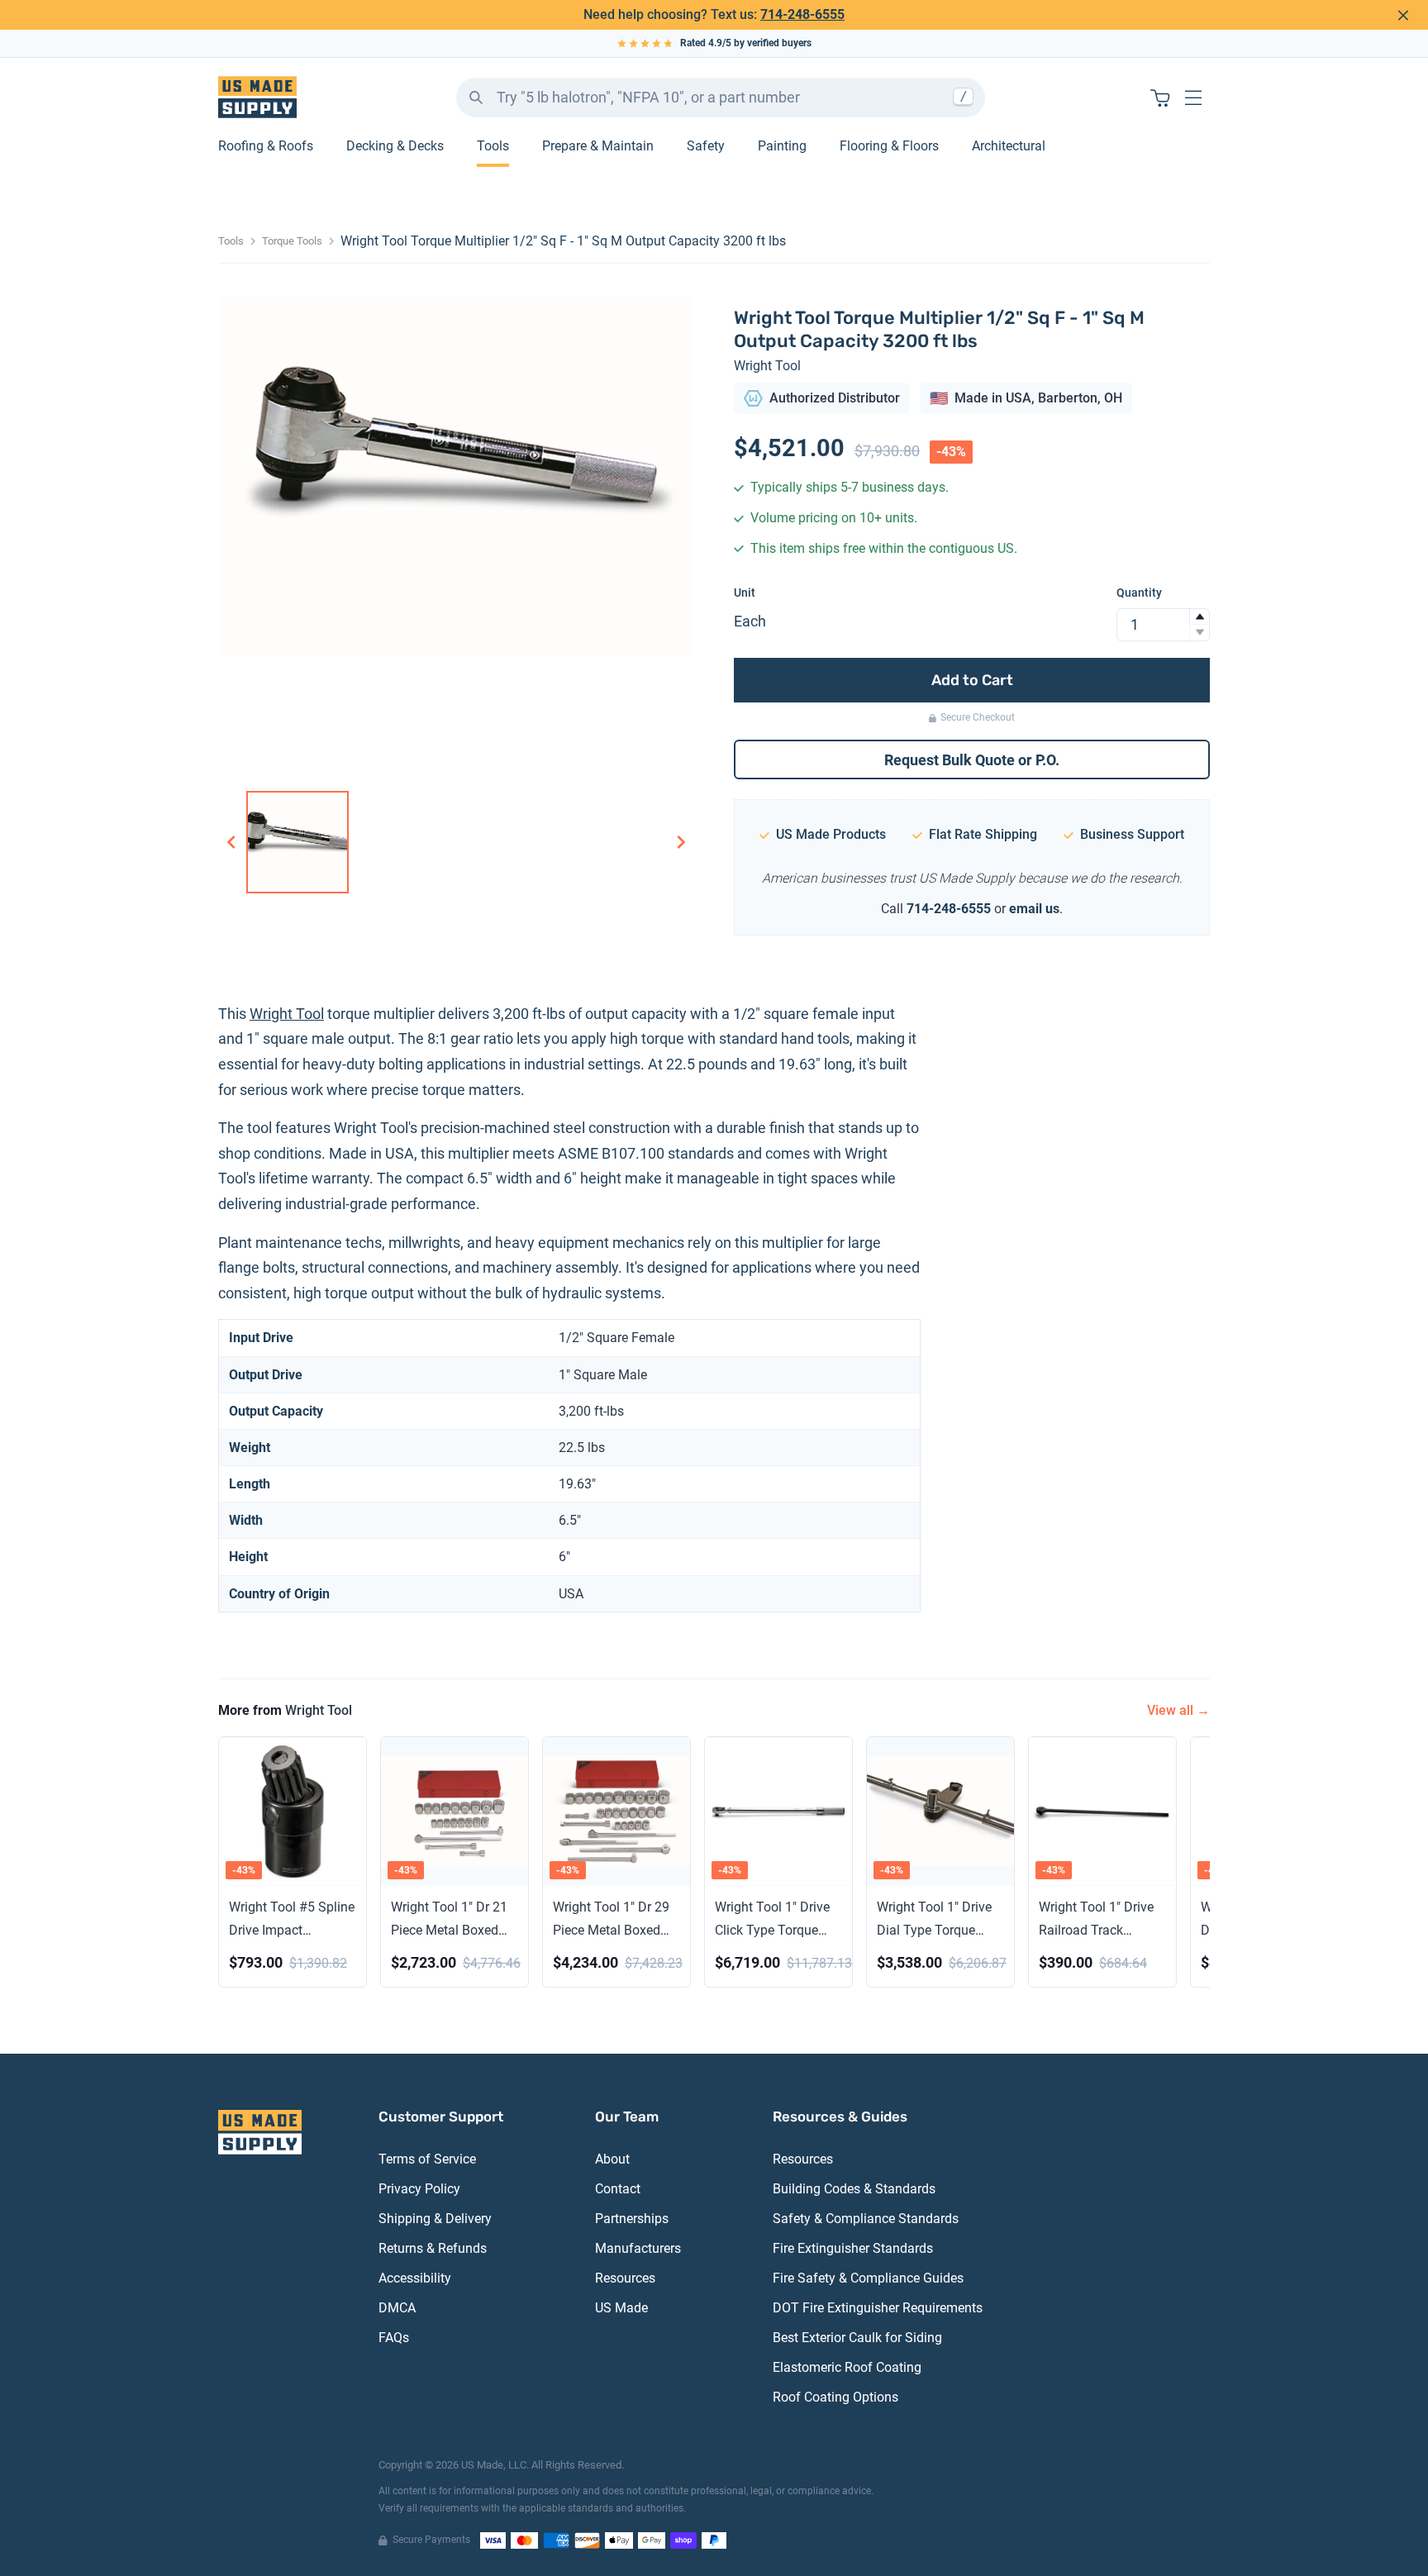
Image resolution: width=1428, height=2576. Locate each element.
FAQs (394, 2338)
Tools (493, 147)
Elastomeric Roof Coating (847, 2367)
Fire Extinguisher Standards (853, 2248)
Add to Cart (972, 680)
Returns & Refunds (433, 2248)
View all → (1178, 1710)
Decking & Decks (395, 147)
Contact (618, 2189)
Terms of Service (427, 2159)
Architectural (1009, 147)
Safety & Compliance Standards (866, 2219)
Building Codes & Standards (854, 2189)
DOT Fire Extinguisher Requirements (878, 2308)
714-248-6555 (802, 14)
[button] (1199, 617)
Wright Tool (767, 366)
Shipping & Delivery (435, 2219)
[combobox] (721, 98)
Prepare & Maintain (598, 147)
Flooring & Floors (889, 147)
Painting (782, 147)
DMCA (397, 2308)
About (612, 2159)
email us (1034, 909)
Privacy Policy (419, 2189)
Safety (706, 147)
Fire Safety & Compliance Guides (868, 2278)
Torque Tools (292, 241)
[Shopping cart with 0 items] (1160, 98)
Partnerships (632, 2219)
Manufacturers (638, 2248)
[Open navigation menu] (1193, 98)
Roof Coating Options (835, 2397)
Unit (745, 593)
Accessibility (415, 2278)
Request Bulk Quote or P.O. (972, 760)
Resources (625, 2278)
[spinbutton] (1163, 625)
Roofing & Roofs (266, 147)
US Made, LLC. (495, 2465)
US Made (621, 2308)
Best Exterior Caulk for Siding (857, 2338)
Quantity (1139, 593)
